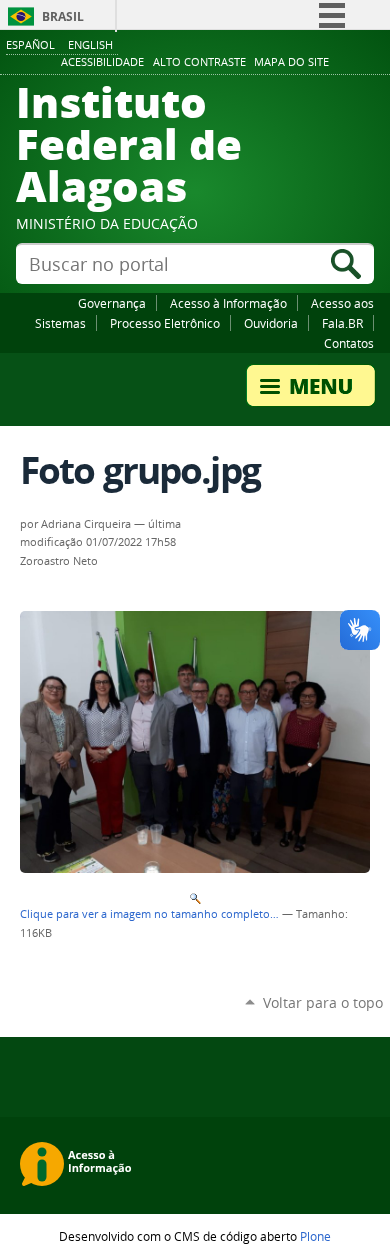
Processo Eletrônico (165, 323)
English (90, 44)
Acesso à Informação (228, 303)
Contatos (349, 343)
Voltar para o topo (323, 1002)
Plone (315, 1236)
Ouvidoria (271, 323)
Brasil (63, 16)
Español (30, 44)
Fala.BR (342, 323)
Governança (112, 303)
